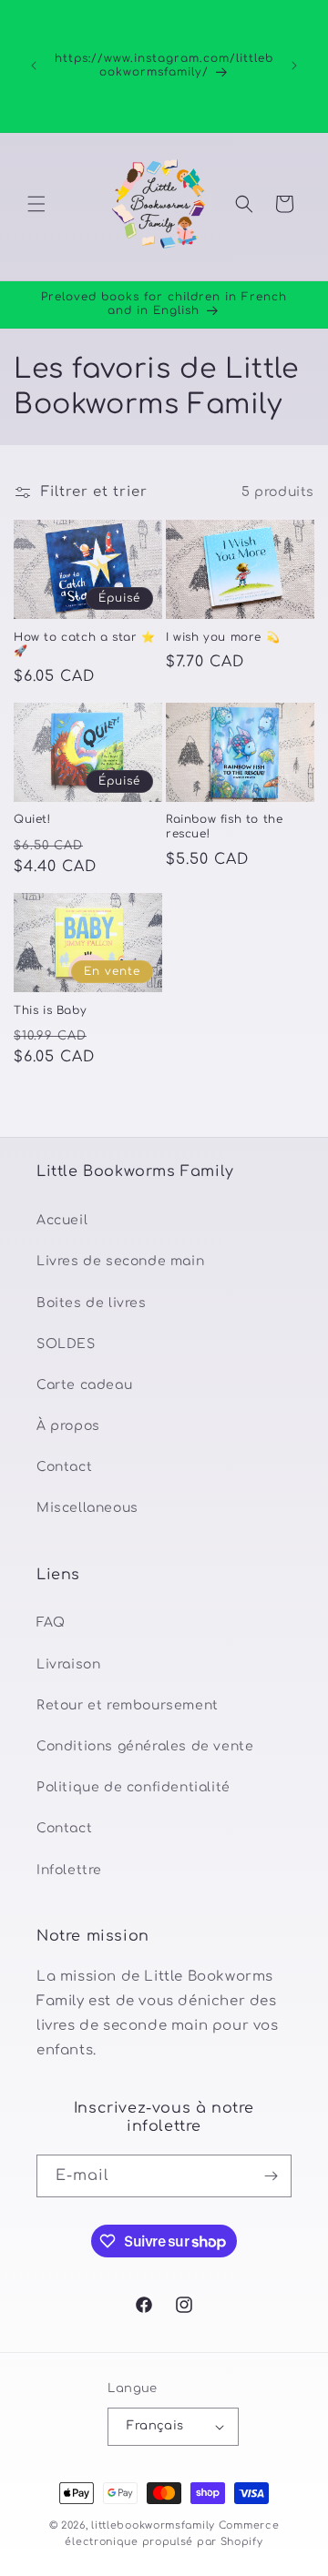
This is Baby (50, 1010)
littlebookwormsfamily (153, 2525)
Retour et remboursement (128, 1705)
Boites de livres (92, 1303)
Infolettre (69, 1870)
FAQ (51, 1623)
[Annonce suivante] (294, 66)
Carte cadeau (84, 1385)
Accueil (62, 1220)
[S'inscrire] (271, 2176)
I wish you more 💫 (223, 637)
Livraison (68, 1664)
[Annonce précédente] (34, 66)
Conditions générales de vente (145, 1746)
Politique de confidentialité (133, 1787)
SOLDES (66, 1344)
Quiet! (32, 819)
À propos (68, 1426)
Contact (64, 1467)
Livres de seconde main (120, 1261)
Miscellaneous (87, 1508)
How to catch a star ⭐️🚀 (85, 644)
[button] (36, 204)
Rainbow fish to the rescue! (224, 827)
